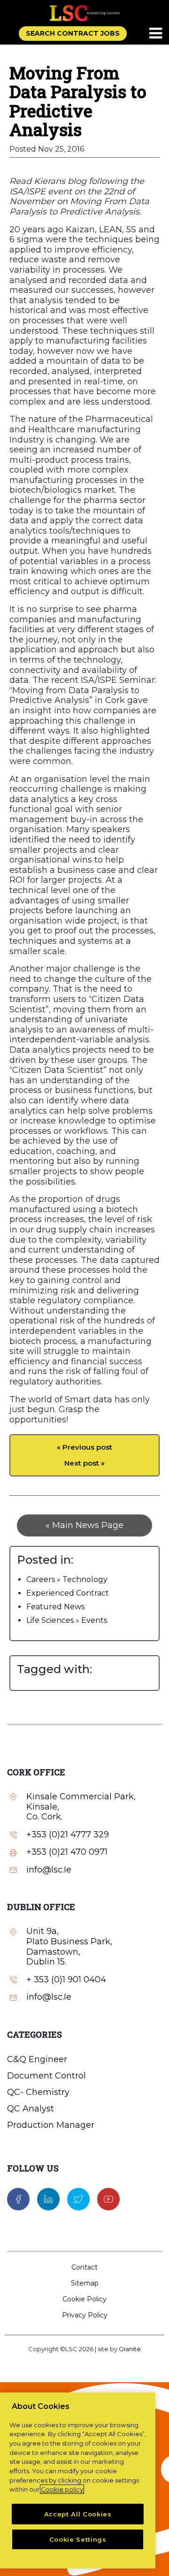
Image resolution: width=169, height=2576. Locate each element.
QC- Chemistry (38, 2092)
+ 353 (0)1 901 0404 (66, 1980)
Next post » (84, 1463)
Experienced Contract (68, 1593)
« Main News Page (84, 1525)
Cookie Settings (78, 2539)
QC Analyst (31, 2109)
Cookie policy (62, 2489)
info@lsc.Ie (49, 1870)
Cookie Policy (84, 2299)
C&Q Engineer (37, 2059)
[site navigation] (156, 34)
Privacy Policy (85, 2315)
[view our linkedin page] (48, 2199)
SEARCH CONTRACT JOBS (73, 33)
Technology (85, 1579)
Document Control (46, 2076)
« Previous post (84, 1447)
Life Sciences (50, 1620)
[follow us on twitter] (78, 2199)
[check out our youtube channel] (108, 2199)
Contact (84, 2267)
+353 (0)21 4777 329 (68, 1835)
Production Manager (51, 2125)
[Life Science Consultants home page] (84, 13)
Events (94, 1620)
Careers (41, 1579)
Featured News (55, 1607)
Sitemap (85, 2283)
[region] (78, 2480)
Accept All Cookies (78, 2514)
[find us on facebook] (18, 2199)
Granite (130, 2349)
